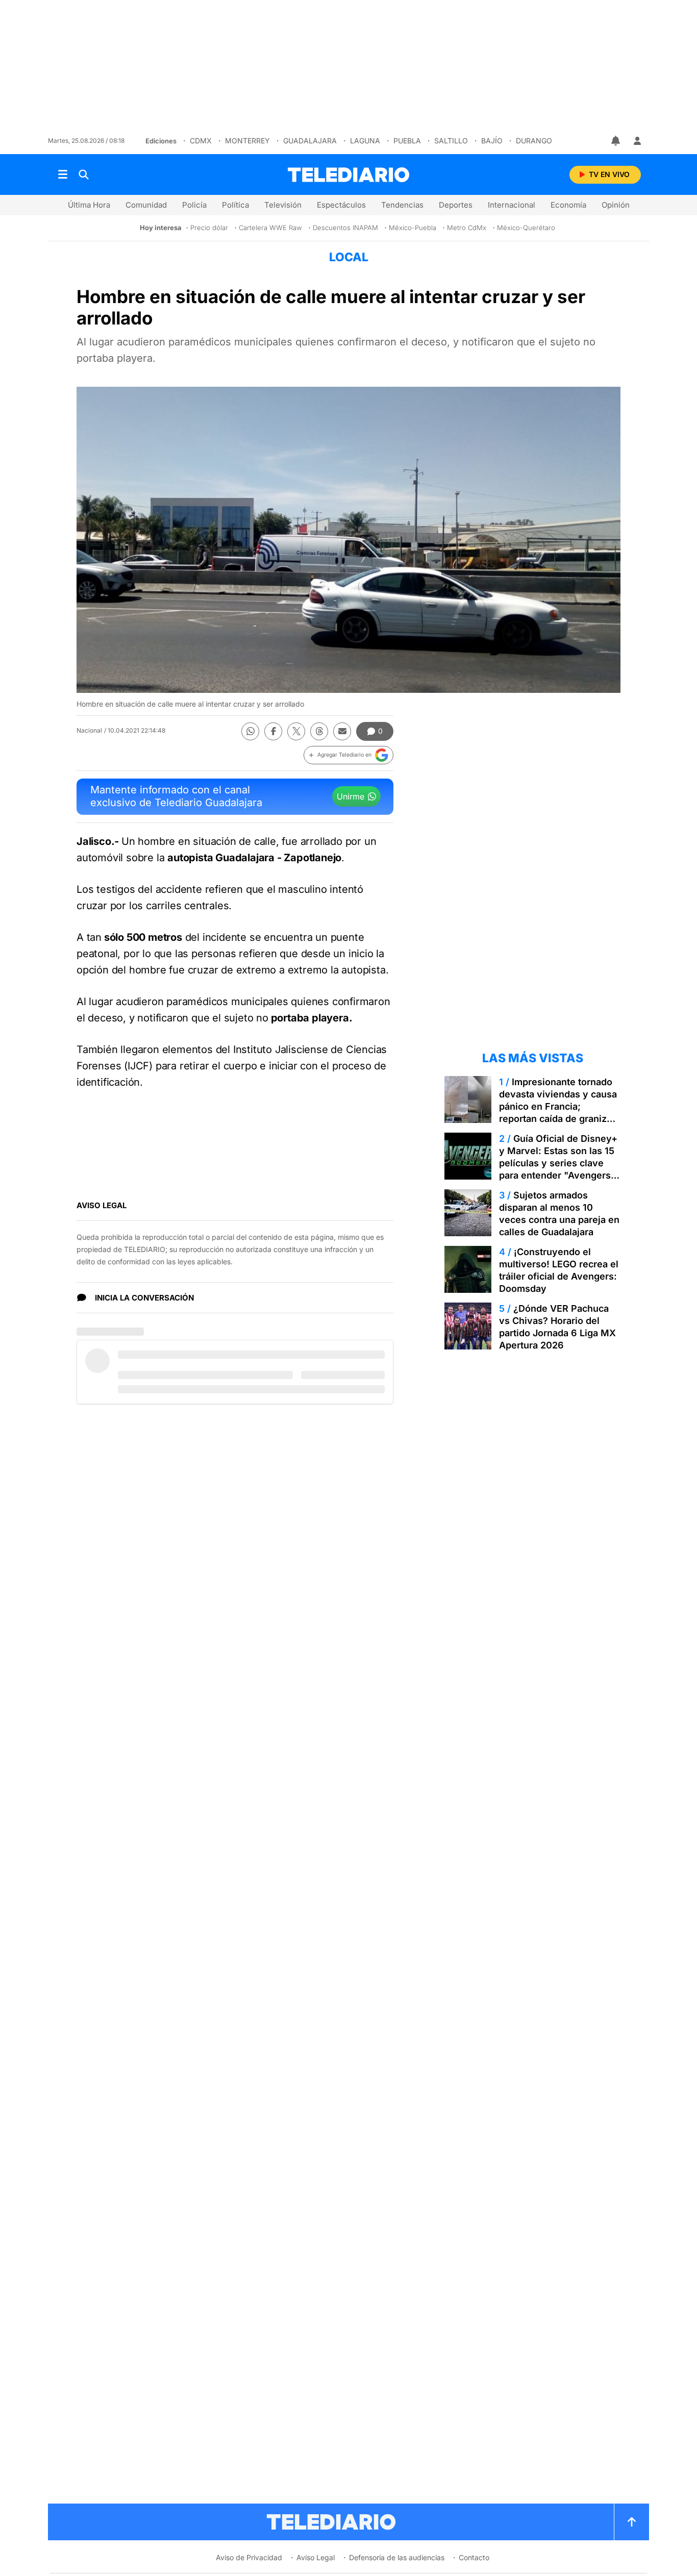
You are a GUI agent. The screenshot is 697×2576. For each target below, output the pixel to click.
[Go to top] (632, 2522)
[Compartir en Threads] (319, 731)
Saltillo (451, 141)
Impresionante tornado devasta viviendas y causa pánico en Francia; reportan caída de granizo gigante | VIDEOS (558, 1106)
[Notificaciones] (616, 141)
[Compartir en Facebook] (273, 731)
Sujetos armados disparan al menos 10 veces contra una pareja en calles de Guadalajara (559, 1214)
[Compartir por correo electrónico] (342, 731)
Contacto (474, 2557)
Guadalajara (310, 141)
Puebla (407, 141)
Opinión (616, 205)
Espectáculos (341, 205)
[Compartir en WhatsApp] (250, 731)
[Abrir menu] (63, 174)
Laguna (365, 141)
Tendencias (402, 205)
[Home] (348, 175)
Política (235, 205)
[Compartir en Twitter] (296, 731)
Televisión (283, 205)
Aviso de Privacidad (249, 2557)
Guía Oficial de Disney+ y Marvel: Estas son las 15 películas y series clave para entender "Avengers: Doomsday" (558, 1163)
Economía (568, 205)
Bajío (492, 141)
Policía (194, 205)
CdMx (201, 141)
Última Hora (89, 205)
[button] (348, 755)
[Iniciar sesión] (637, 141)
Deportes (456, 205)
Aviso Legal (316, 2557)
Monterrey (247, 141)
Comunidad (146, 205)
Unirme (351, 796)
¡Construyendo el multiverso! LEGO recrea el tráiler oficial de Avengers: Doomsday (559, 1270)
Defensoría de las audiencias (397, 2557)
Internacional (512, 205)
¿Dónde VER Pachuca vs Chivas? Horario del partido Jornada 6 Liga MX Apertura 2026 (557, 1327)
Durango (534, 141)
